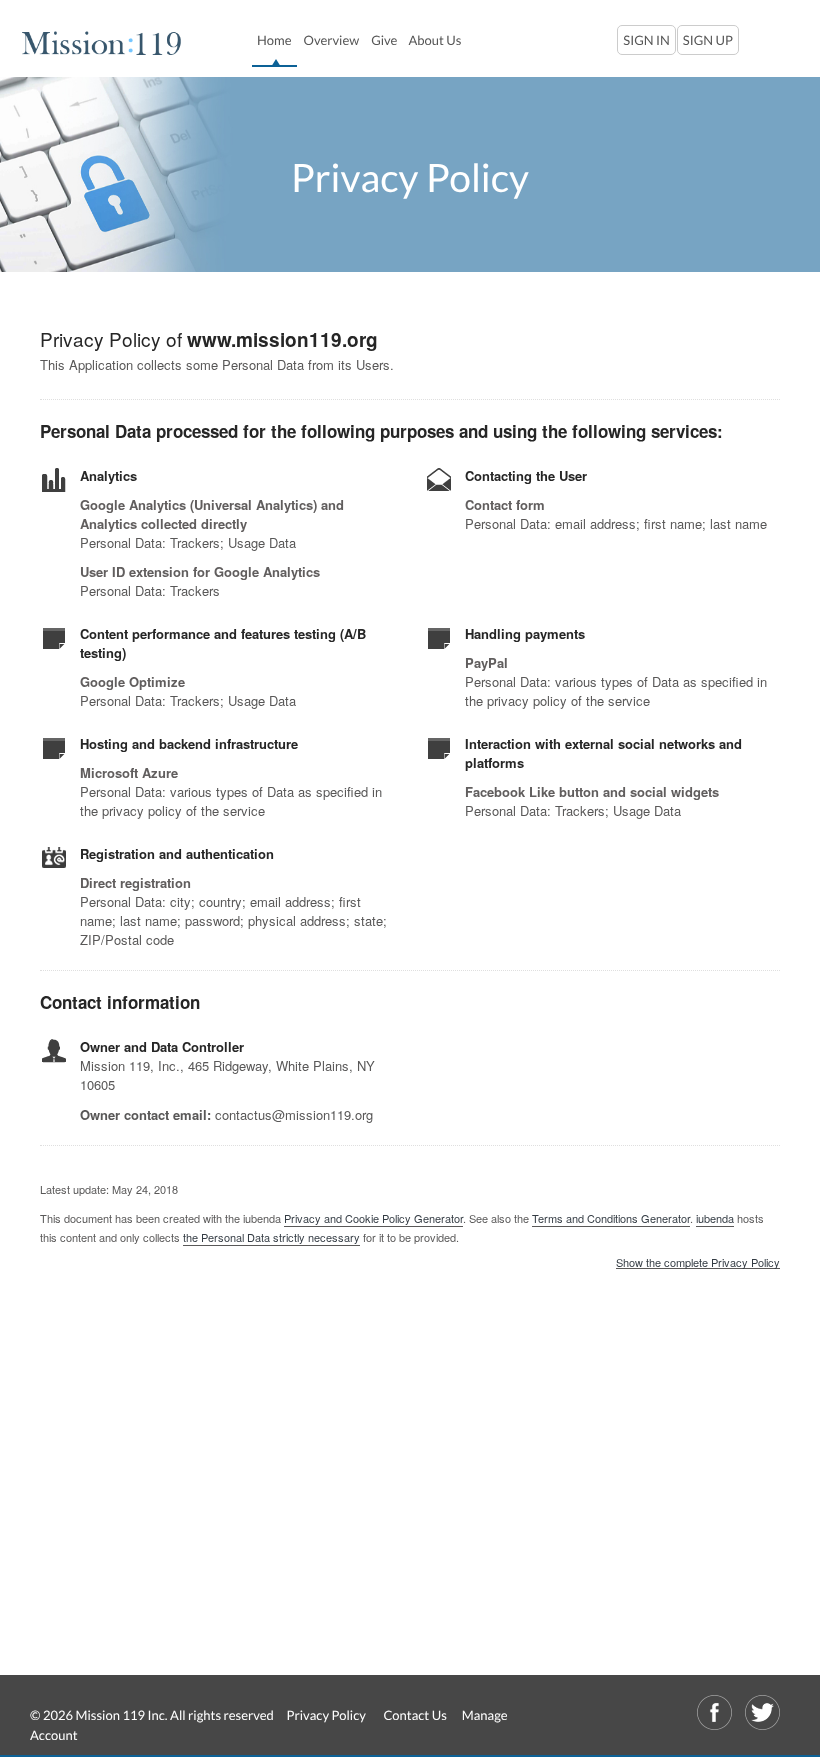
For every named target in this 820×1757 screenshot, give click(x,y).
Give (384, 40)
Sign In (646, 40)
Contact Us (414, 1715)
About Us (434, 40)
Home (277, 39)
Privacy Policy (326, 1715)
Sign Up (708, 40)
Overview (332, 40)
